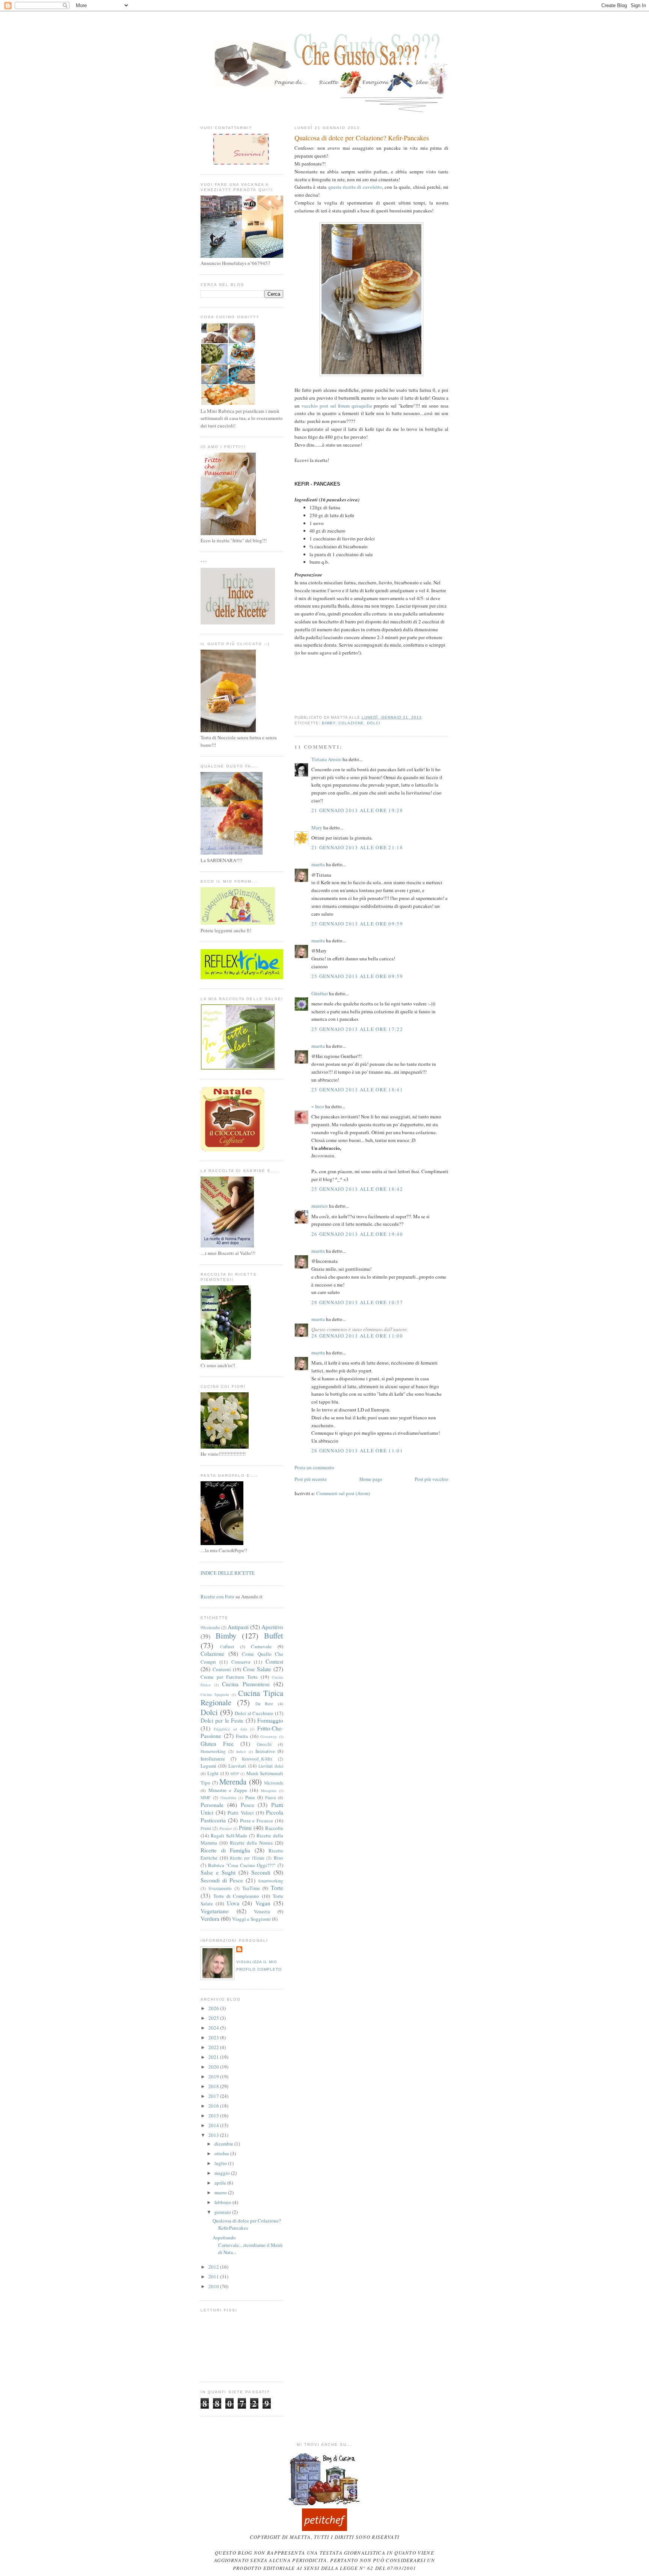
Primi (245, 1828)
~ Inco (318, 1106)
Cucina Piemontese (246, 1684)
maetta (318, 864)
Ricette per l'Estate (247, 1858)
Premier (226, 1828)
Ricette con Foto (217, 1596)
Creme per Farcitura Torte (229, 1677)
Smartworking (271, 1881)
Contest (274, 1661)
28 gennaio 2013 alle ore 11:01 (357, 1451)
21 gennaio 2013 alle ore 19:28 (357, 810)
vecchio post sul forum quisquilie (337, 406)
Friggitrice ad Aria (230, 1729)
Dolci (374, 723)
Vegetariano (215, 1911)
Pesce (248, 1805)
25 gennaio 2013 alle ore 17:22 (357, 1029)
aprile (221, 2183)
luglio (221, 2163)
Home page (371, 1479)
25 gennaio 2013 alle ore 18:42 (357, 1189)
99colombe (210, 1627)
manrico (320, 1206)
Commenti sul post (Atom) (343, 1493)
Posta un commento (314, 1467)
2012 (214, 2267)
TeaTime (251, 1888)
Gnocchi (264, 1744)
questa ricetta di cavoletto (355, 187)
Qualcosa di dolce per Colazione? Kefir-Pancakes (362, 138)
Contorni (222, 1669)
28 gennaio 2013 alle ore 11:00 (357, 1336)
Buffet (274, 1636)
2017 (214, 2096)
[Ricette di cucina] (324, 2529)
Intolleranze (213, 1759)
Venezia (262, 1911)
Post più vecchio (432, 1479)
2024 (214, 2028)
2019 (214, 2076)
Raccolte (274, 1828)
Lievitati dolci (271, 1766)
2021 (214, 2057)
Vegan (263, 1903)
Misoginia (269, 1791)
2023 (214, 2037)
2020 (214, 2067)
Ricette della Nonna (251, 1843)
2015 (214, 2116)
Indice (241, 1751)
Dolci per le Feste (222, 1720)
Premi (206, 1828)
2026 (214, 2008)
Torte (277, 1888)
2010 (214, 2286)
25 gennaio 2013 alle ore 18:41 (357, 1089)
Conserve (241, 1662)
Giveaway (269, 1736)
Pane (250, 1797)
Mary (317, 828)
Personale (212, 1805)
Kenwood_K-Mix (257, 1759)
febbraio (223, 2202)
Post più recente (311, 1479)
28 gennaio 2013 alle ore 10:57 (357, 1302)
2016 (214, 2106)
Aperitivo (272, 1627)
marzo (221, 2192)
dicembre (224, 2144)
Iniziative (265, 1751)
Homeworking (213, 1751)
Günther (320, 993)
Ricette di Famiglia (225, 1850)
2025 (214, 2018)
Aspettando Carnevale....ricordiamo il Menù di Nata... (248, 2245)
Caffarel (227, 1647)
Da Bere (264, 1704)
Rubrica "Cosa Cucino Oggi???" (242, 1865)
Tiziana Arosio (326, 759)
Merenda (233, 1782)
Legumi (208, 1766)
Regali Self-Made (229, 1836)
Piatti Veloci (241, 1813)
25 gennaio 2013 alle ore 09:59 (357, 924)
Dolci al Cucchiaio (254, 1713)
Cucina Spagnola (215, 1694)
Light (213, 1773)
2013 (214, 2135)
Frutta (242, 1736)
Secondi (261, 1872)
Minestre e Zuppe (228, 1790)
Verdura (210, 1918)
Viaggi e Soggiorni (251, 1919)
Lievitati (237, 1766)
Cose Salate (257, 1669)
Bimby (329, 723)
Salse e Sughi (218, 1872)
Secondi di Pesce (222, 1880)
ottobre (222, 2153)
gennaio (223, 2212)
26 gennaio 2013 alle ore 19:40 (357, 1234)
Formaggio (270, 1720)
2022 (214, 2047)
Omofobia (228, 1798)
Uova (233, 1903)
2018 (214, 2086)
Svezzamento (220, 1888)
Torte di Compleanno (236, 1896)
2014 (214, 2125)
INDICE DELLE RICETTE (228, 1573)
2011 (214, 2277)
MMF (206, 1797)
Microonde (274, 1783)
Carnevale (261, 1646)
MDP (235, 1774)
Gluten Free (217, 1744)
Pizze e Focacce (257, 1821)
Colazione (351, 723)
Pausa (270, 1797)
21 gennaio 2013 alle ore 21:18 (357, 847)
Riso (278, 1858)
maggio (223, 2173)
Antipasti (238, 1627)
